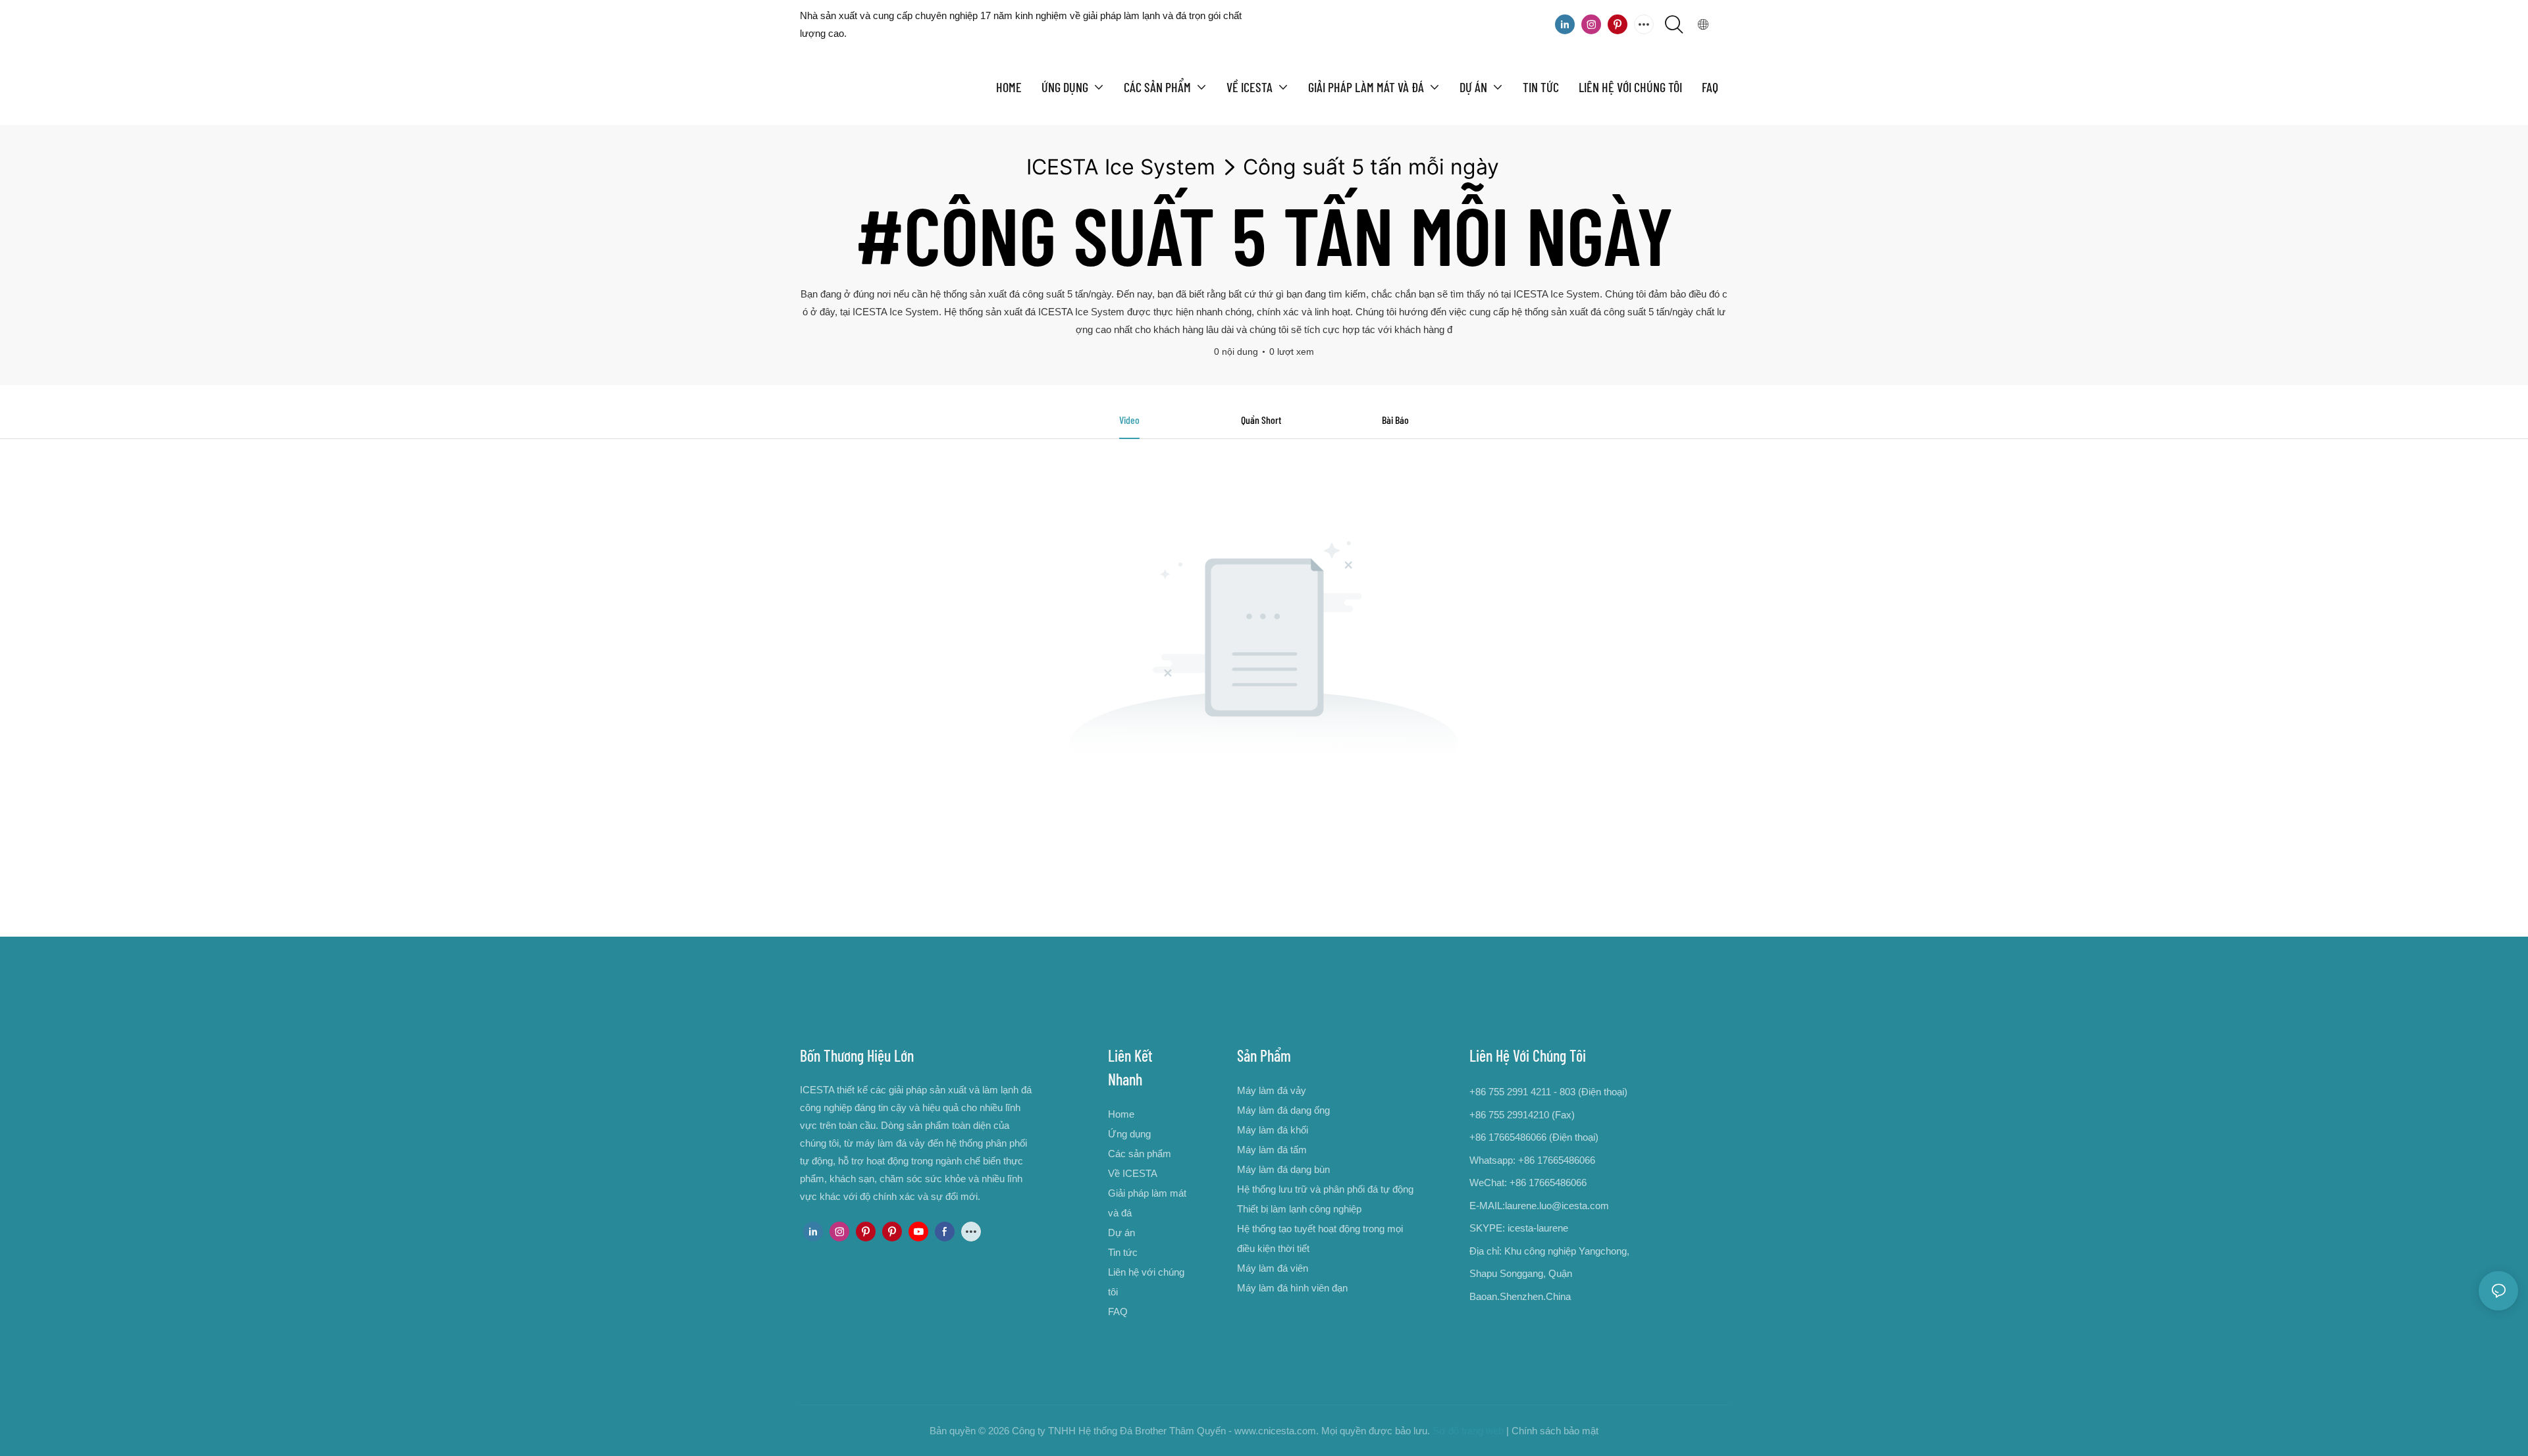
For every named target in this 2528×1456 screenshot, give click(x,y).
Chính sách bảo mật (1555, 1431)
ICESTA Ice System (1121, 167)
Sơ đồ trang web (1468, 1431)
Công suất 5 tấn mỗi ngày (1371, 167)
